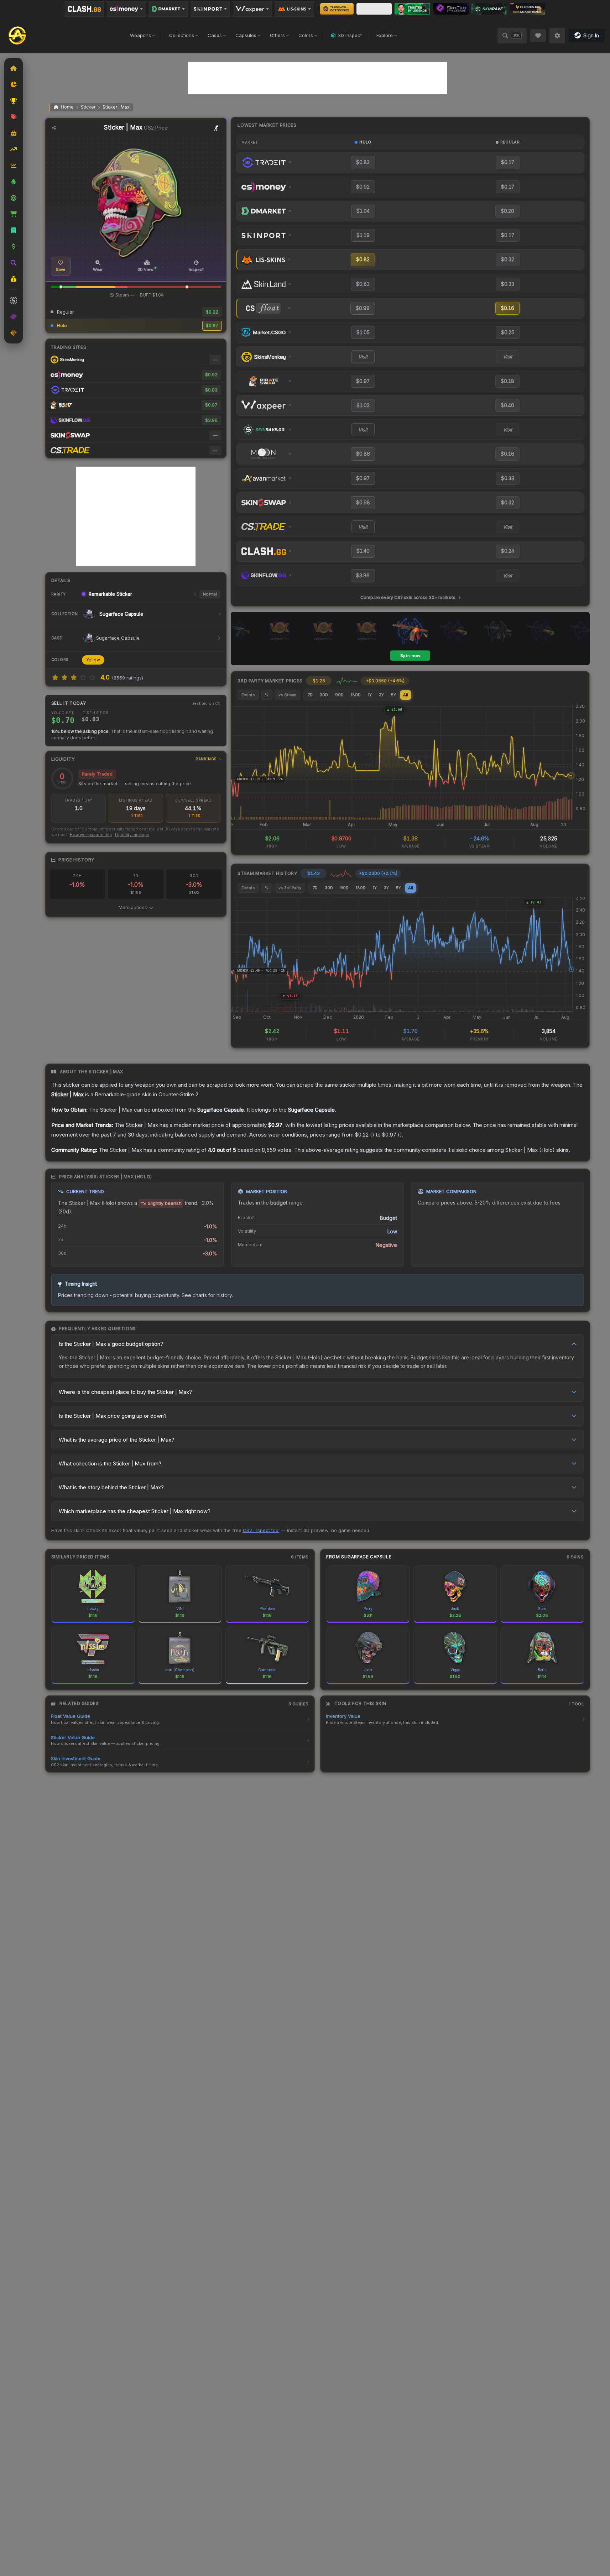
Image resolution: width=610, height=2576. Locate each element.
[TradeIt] (412, 9)
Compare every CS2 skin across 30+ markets (408, 597)
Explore (385, 35)
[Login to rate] (55, 677)
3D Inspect (350, 35)
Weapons (140, 35)
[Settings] (557, 36)
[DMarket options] (168, 9)
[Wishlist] (538, 36)
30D (324, 695)
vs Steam (287, 695)
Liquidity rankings (132, 835)
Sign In (591, 35)
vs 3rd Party (290, 888)
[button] (61, 287)
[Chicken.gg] (528, 9)
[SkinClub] (451, 9)
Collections (182, 35)
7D (310, 695)
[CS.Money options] (126, 9)
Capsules (246, 35)
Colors (306, 35)
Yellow (93, 660)
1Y (370, 695)
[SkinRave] (489, 9)
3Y (381, 695)
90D (339, 695)
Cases (215, 35)
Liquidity (134, 759)
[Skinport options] (210, 9)
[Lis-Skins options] (294, 9)
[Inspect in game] (217, 128)
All (406, 695)
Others (277, 35)
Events (248, 695)
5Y (393, 695)
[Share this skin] (54, 128)
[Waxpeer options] (252, 9)
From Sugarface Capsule (359, 1557)
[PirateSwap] (374, 9)
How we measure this (91, 835)
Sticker (88, 107)
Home (67, 107)
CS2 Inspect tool (261, 1530)
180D (356, 695)
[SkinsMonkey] (337, 9)
